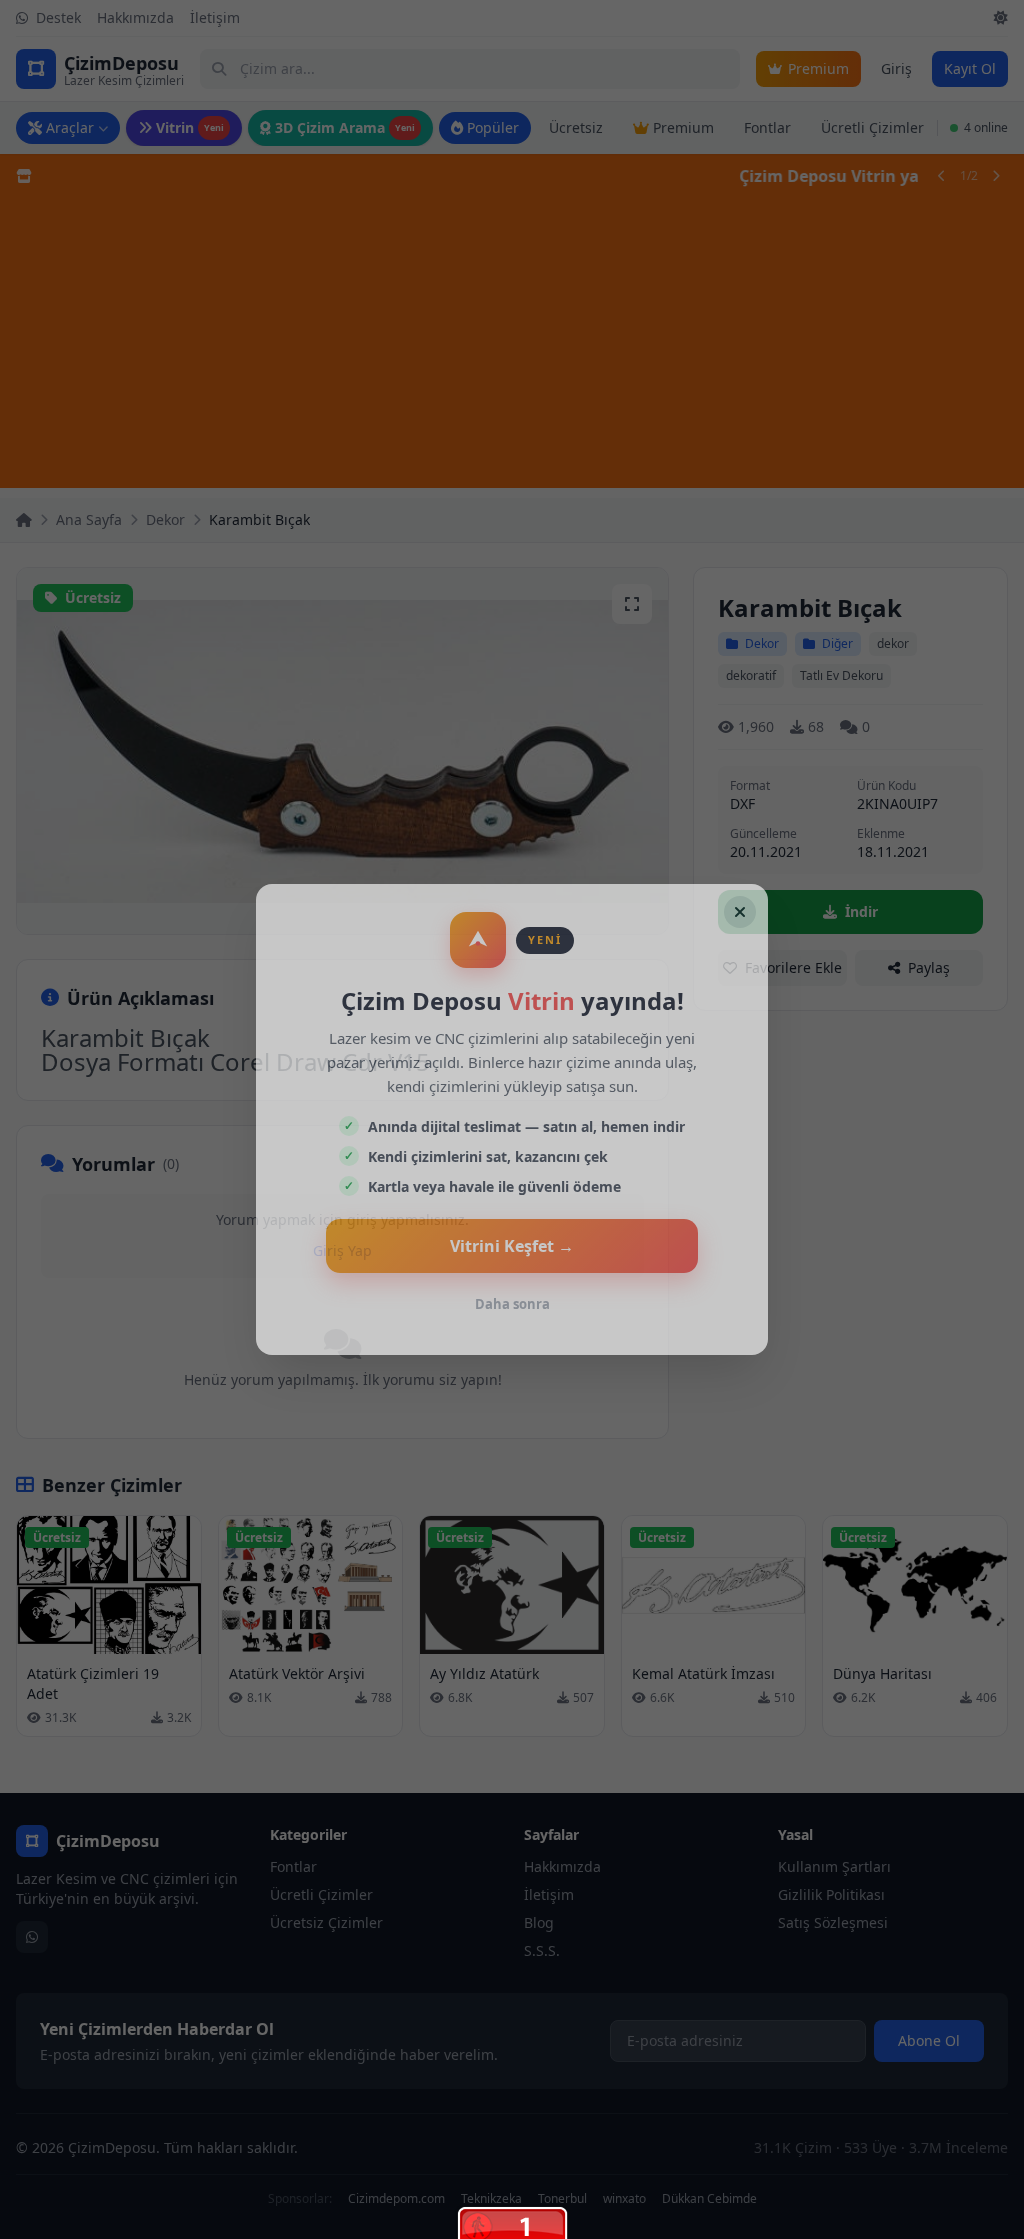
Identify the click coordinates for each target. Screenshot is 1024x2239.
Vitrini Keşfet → (512, 1246)
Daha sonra (512, 1304)
